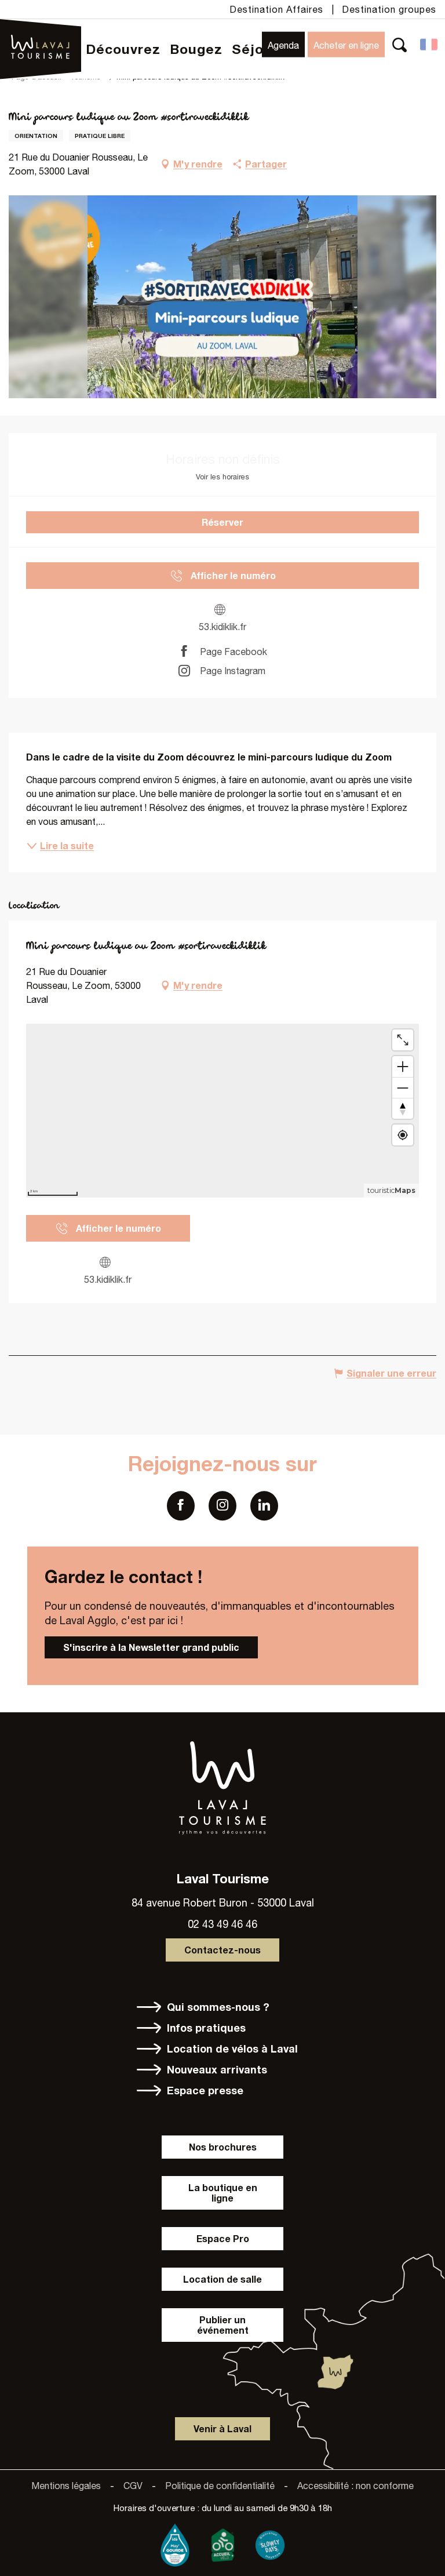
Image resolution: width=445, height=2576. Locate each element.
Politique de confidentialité (220, 2486)
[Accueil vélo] (222, 2542)
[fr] (430, 45)
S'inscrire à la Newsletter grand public (151, 1647)
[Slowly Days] (270, 2542)
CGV (133, 2486)
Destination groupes (389, 9)
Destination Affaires (276, 9)
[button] (400, 44)
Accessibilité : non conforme (355, 2486)
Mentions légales (66, 2486)
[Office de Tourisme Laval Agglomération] (41, 31)
